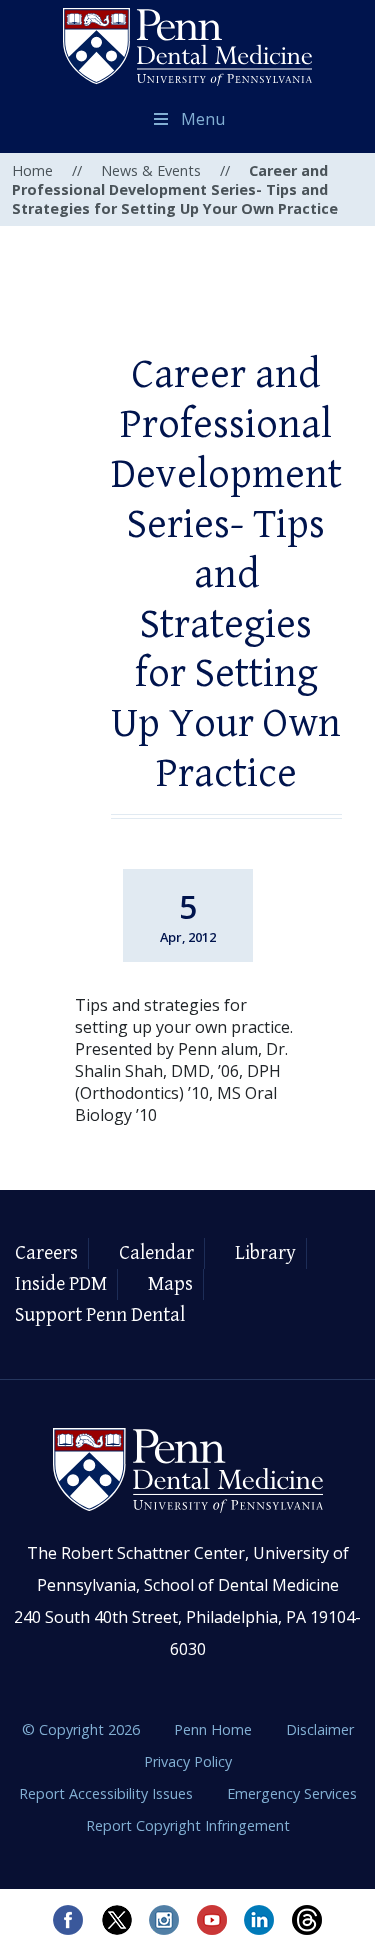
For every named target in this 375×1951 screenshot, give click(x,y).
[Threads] (308, 1920)
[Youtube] (212, 1920)
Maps (170, 1284)
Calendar (156, 1253)
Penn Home (215, 1729)
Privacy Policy (188, 1761)
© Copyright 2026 (81, 1729)
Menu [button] (203, 119)
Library (265, 1253)
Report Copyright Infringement (188, 1825)
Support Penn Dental (100, 1315)
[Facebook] (68, 1920)
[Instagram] (164, 1920)
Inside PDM (61, 1284)
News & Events (151, 170)
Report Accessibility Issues (108, 1793)
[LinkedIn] (260, 1920)
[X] (116, 1920)
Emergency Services (292, 1793)
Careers (46, 1253)
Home (32, 170)
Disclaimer (320, 1729)
